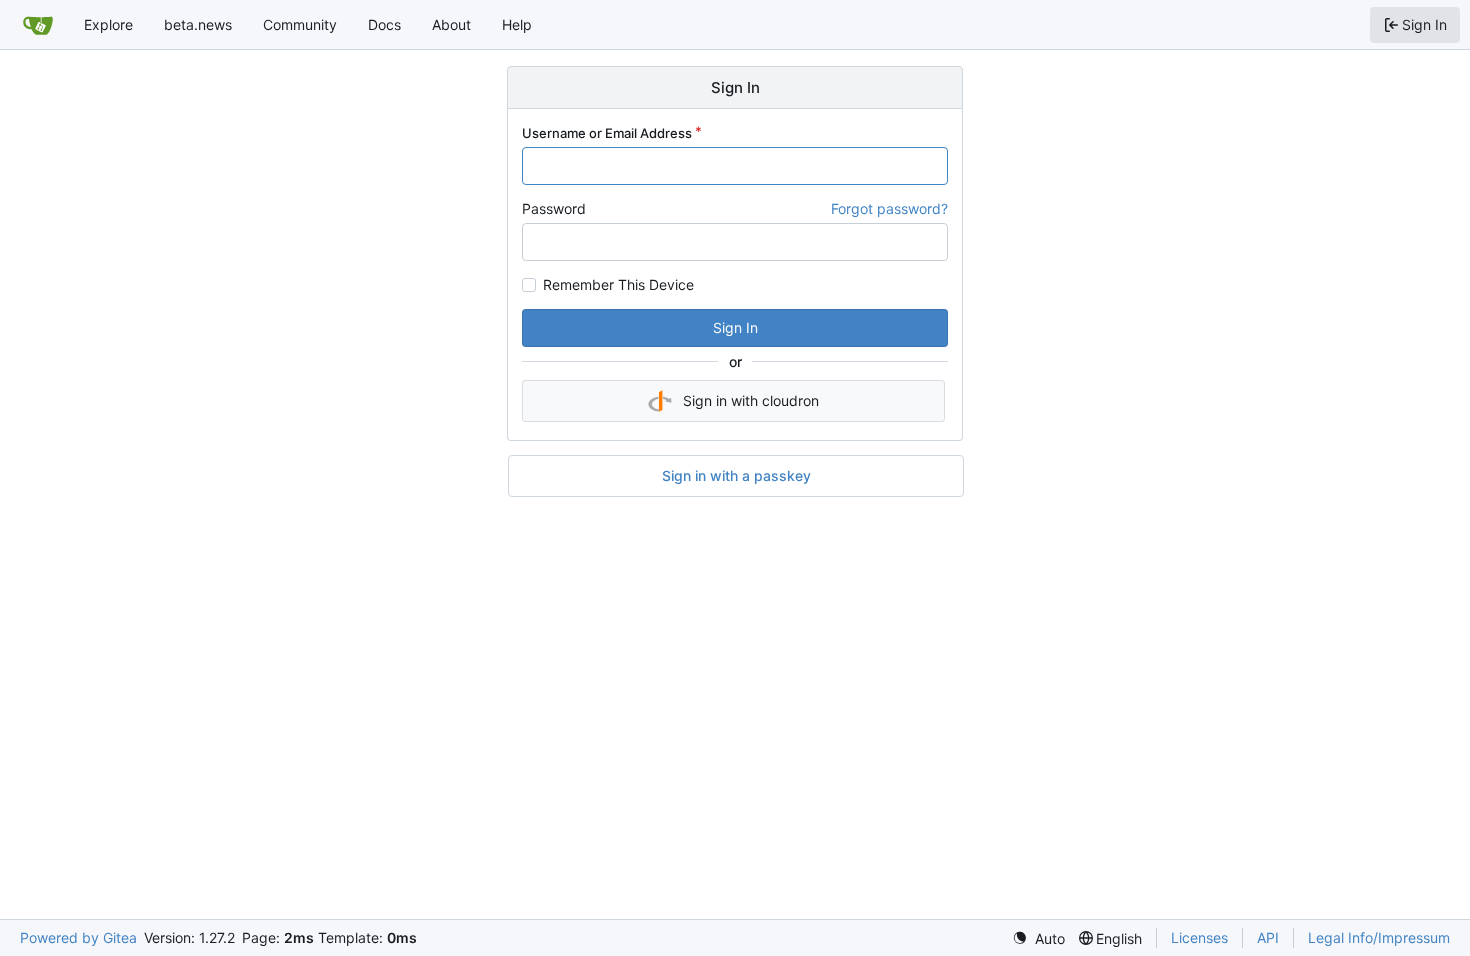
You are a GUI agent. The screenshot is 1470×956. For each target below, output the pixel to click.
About (451, 24)
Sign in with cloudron (751, 400)
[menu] (1038, 938)
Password (554, 208)
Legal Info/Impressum (1379, 937)
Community (300, 24)
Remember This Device (618, 285)
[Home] (38, 25)
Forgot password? (889, 208)
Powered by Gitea (78, 937)
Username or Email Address (607, 133)
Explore (108, 24)
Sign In (735, 327)
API (1268, 937)
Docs (384, 24)
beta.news (198, 24)
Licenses (1199, 937)
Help (517, 24)
